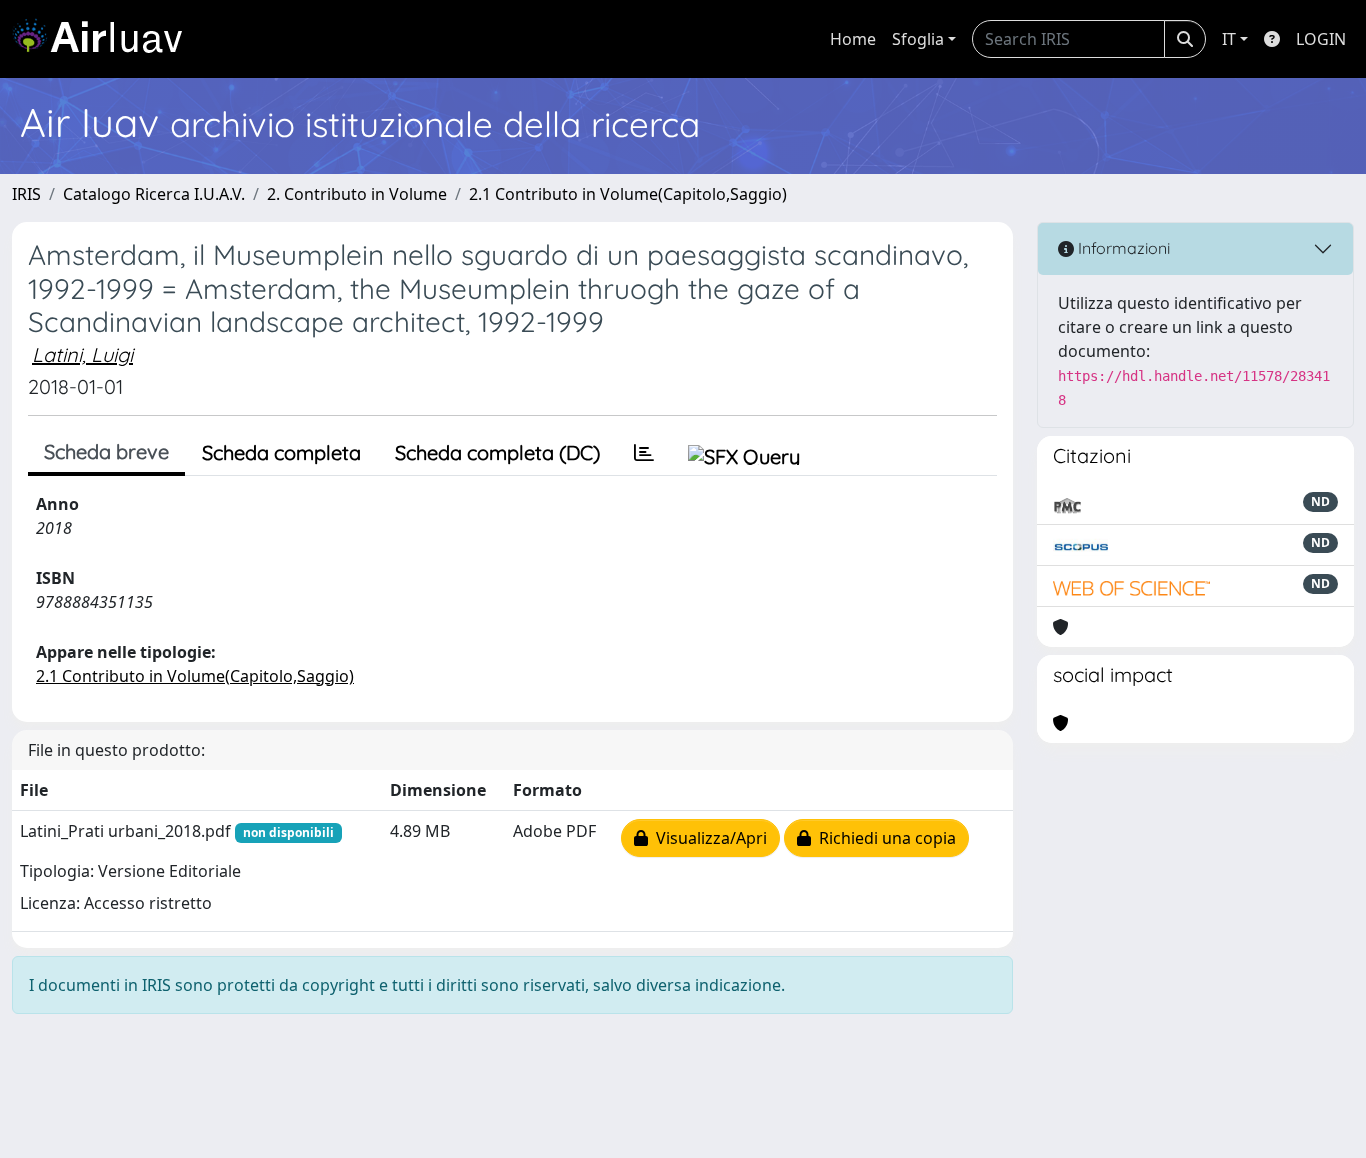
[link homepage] (105, 39)
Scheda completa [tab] (281, 452)
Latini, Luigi (82, 354)
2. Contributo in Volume (357, 194)
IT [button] (1229, 39)
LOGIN (1321, 39)
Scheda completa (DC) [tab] (497, 452)
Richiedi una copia (883, 838)
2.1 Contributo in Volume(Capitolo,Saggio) (628, 194)
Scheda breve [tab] (106, 451)
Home (853, 39)
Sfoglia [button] (918, 39)
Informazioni (1122, 248)
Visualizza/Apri (707, 838)
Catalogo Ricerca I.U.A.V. (154, 194)
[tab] (644, 453)
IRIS (26, 194)
